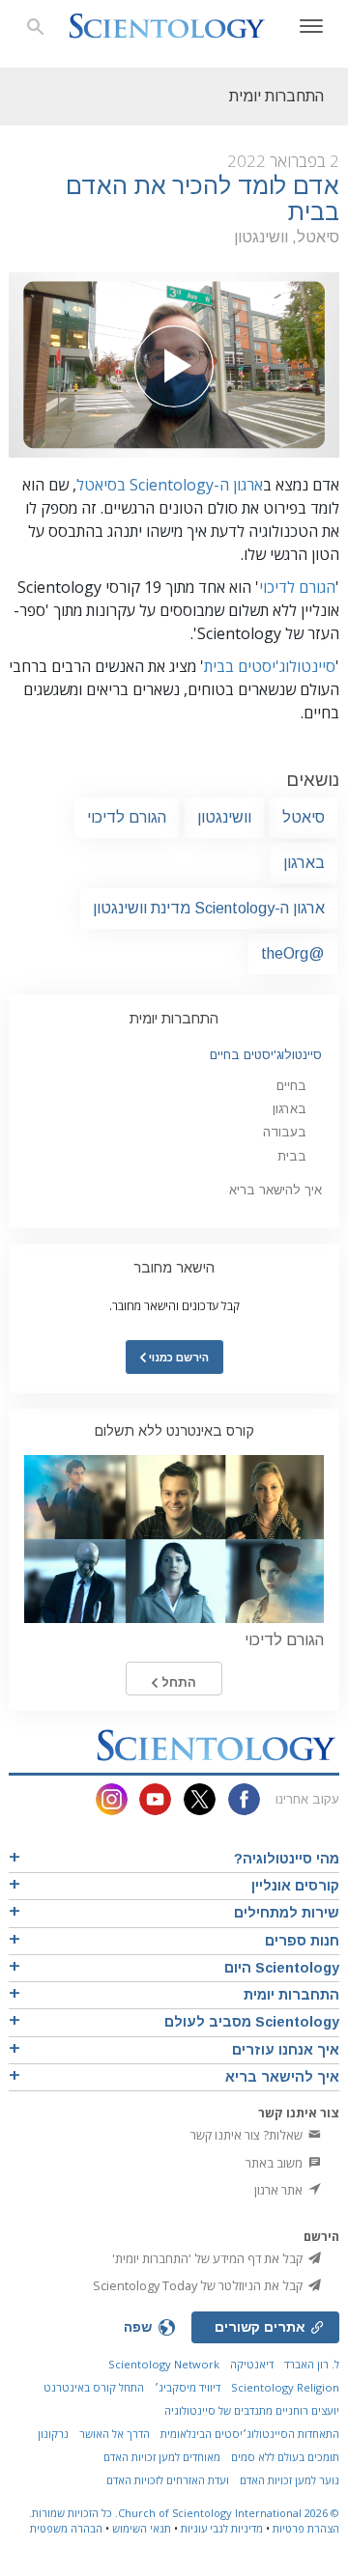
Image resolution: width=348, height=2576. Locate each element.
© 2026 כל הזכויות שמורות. (184, 2513)
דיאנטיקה (252, 2364)
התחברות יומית (174, 1019)
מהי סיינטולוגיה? (287, 1859)
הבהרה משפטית (66, 2528)
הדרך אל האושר (115, 2434)
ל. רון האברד (312, 2364)
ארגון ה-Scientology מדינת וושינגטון (209, 908)
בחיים (291, 1086)
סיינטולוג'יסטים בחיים (266, 1055)
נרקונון (53, 2434)
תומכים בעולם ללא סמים (285, 2457)
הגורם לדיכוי (297, 587)
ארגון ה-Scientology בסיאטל (170, 485)
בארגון (304, 863)
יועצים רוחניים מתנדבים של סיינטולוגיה (252, 2410)
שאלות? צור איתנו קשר (248, 2135)
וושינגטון (224, 817)
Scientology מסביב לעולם (252, 2022)
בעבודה (285, 1132)
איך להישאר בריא (275, 1190)
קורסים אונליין (295, 1886)
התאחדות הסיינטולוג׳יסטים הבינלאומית (250, 2434)
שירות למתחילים (287, 1913)
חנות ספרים (302, 1941)
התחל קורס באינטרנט (94, 2387)
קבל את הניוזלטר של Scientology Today (199, 2285)
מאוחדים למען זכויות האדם (162, 2457)
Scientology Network (164, 2364)
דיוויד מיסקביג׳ (188, 2387)
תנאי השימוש (142, 2528)
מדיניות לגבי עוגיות (222, 2528)
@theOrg (293, 953)
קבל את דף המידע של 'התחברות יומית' (209, 2258)
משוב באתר (275, 2163)
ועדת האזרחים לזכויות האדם (168, 2480)
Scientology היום (282, 1968)
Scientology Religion (285, 2387)
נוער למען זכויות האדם (290, 2480)
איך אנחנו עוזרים (286, 2050)
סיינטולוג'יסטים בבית (270, 666)
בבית (292, 1156)
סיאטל (304, 817)
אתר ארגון (280, 2190)
